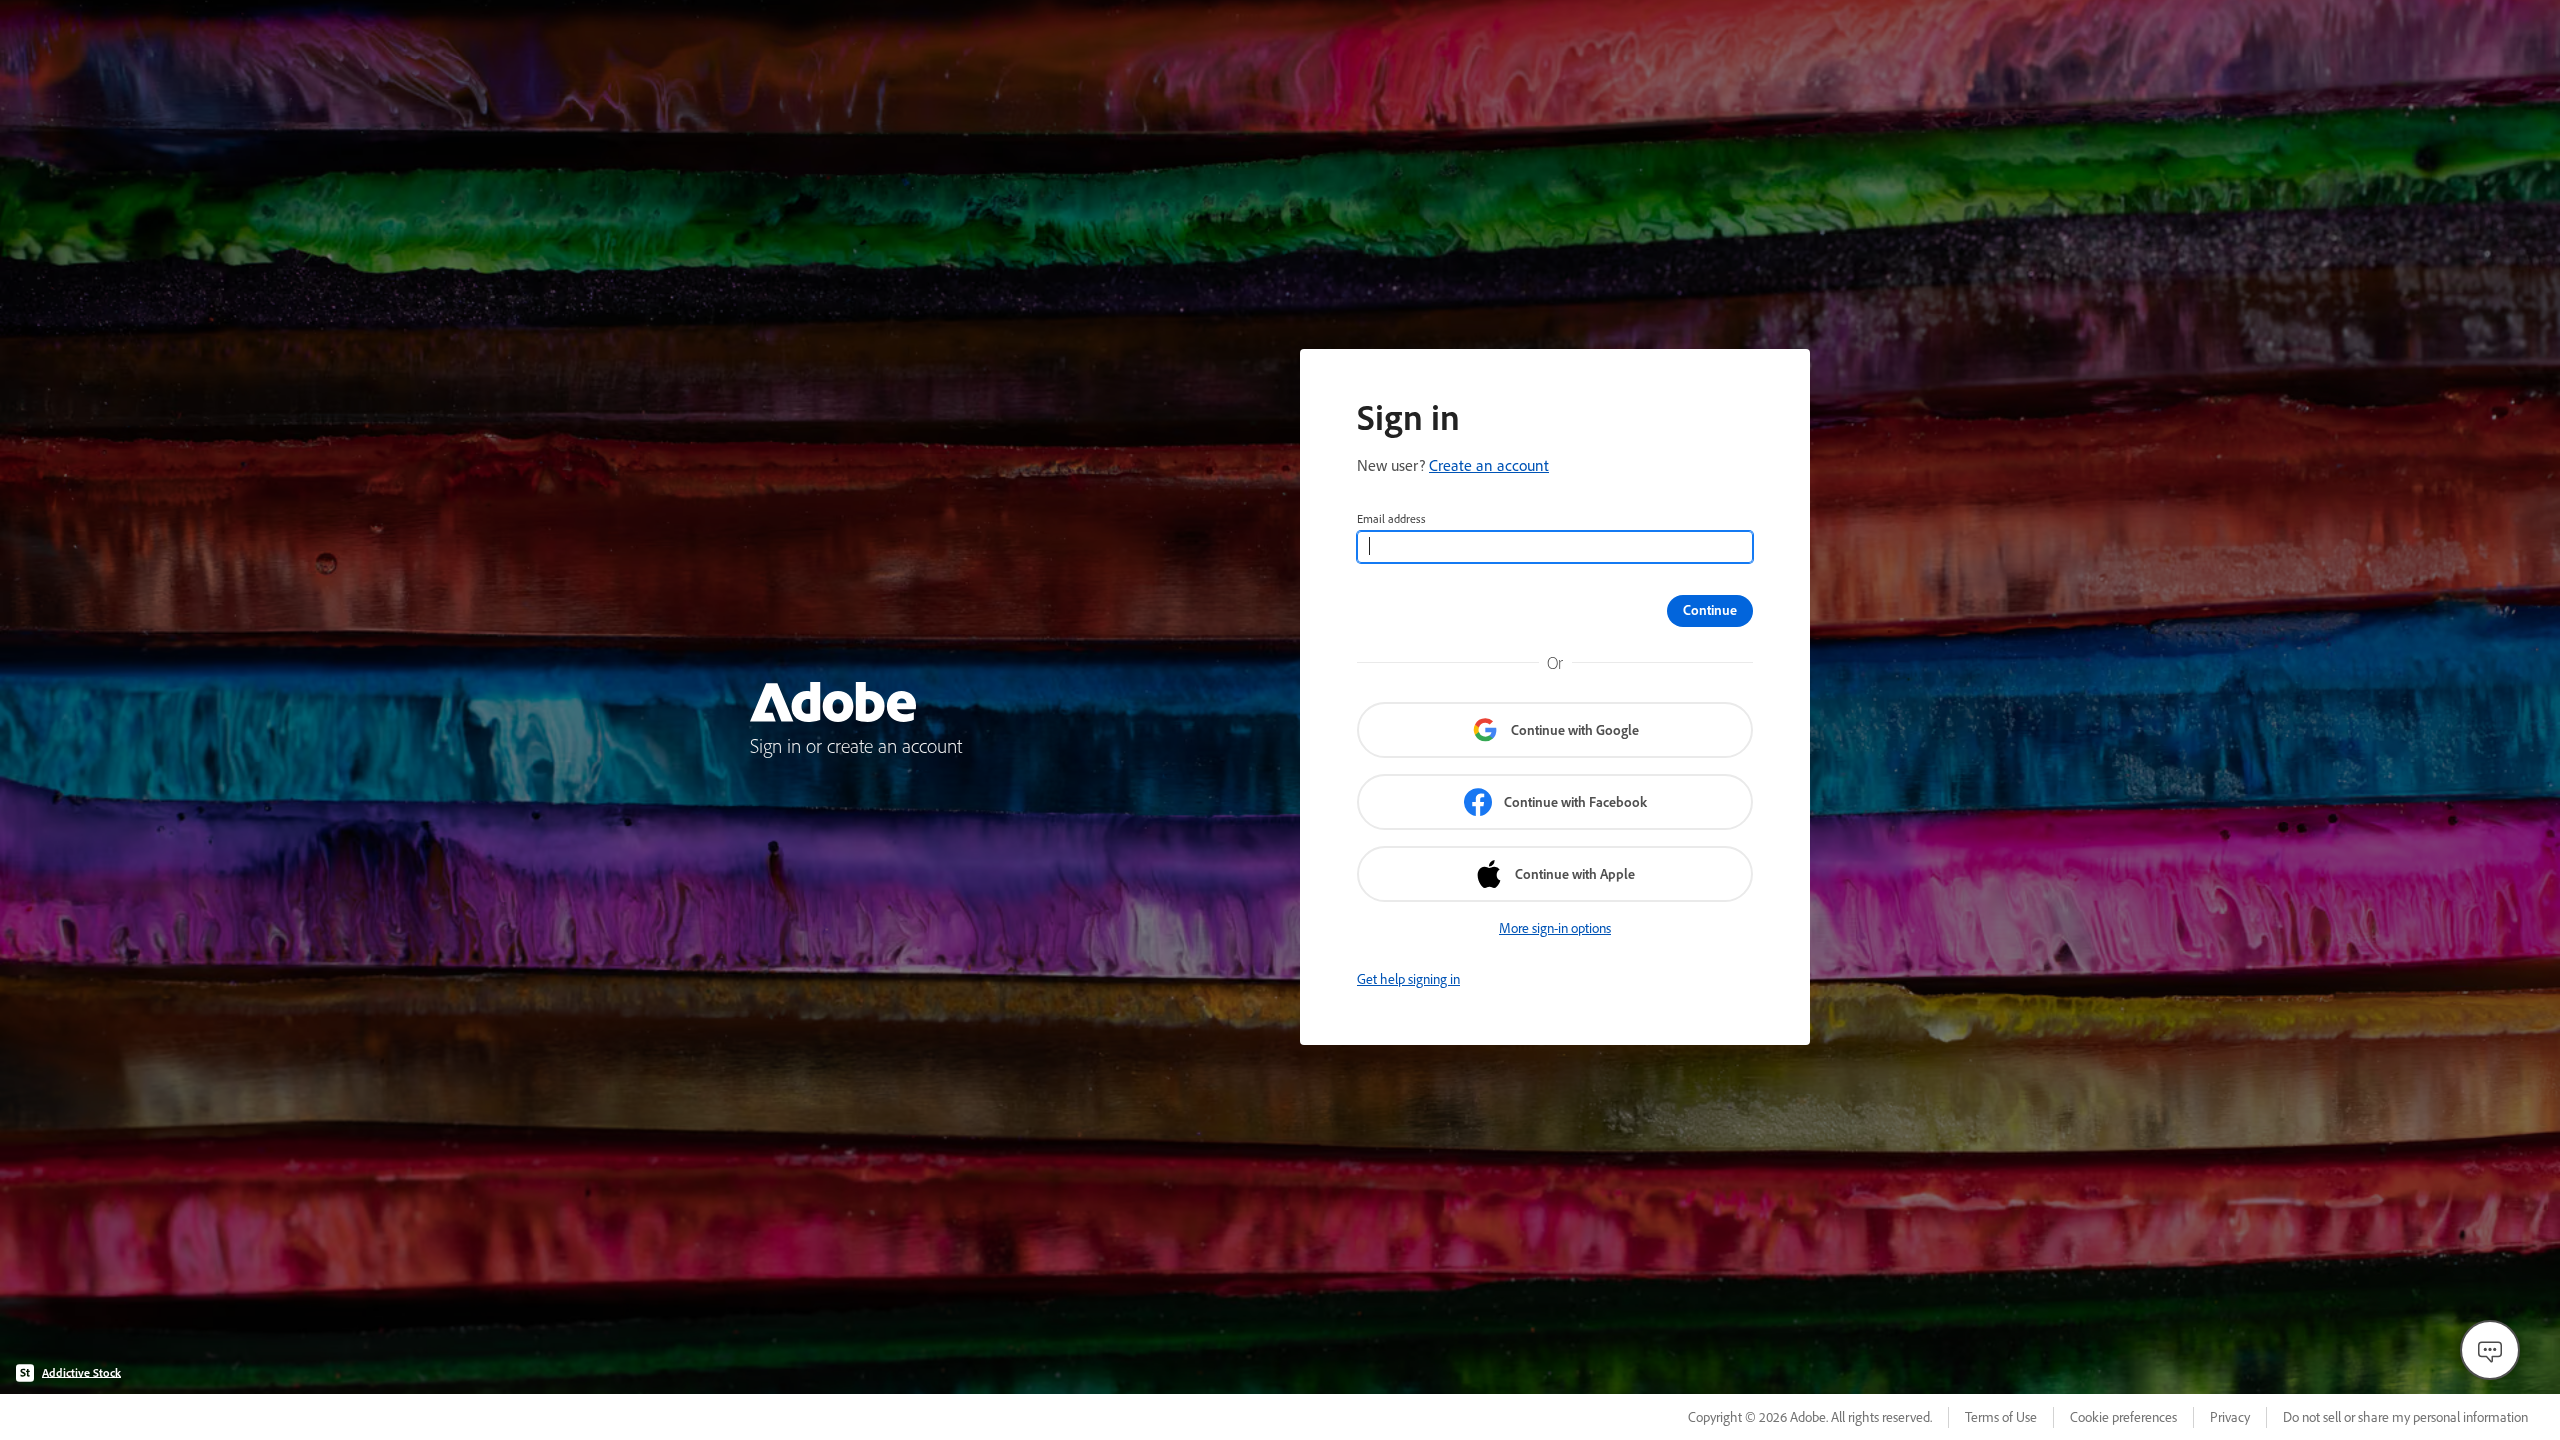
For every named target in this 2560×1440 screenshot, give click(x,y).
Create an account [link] (1489, 465)
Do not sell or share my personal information (2405, 1417)
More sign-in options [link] (1555, 928)
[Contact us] (2490, 1350)
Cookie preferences (2123, 1417)
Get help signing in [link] (1408, 979)
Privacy (2230, 1417)
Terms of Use (2001, 1417)
